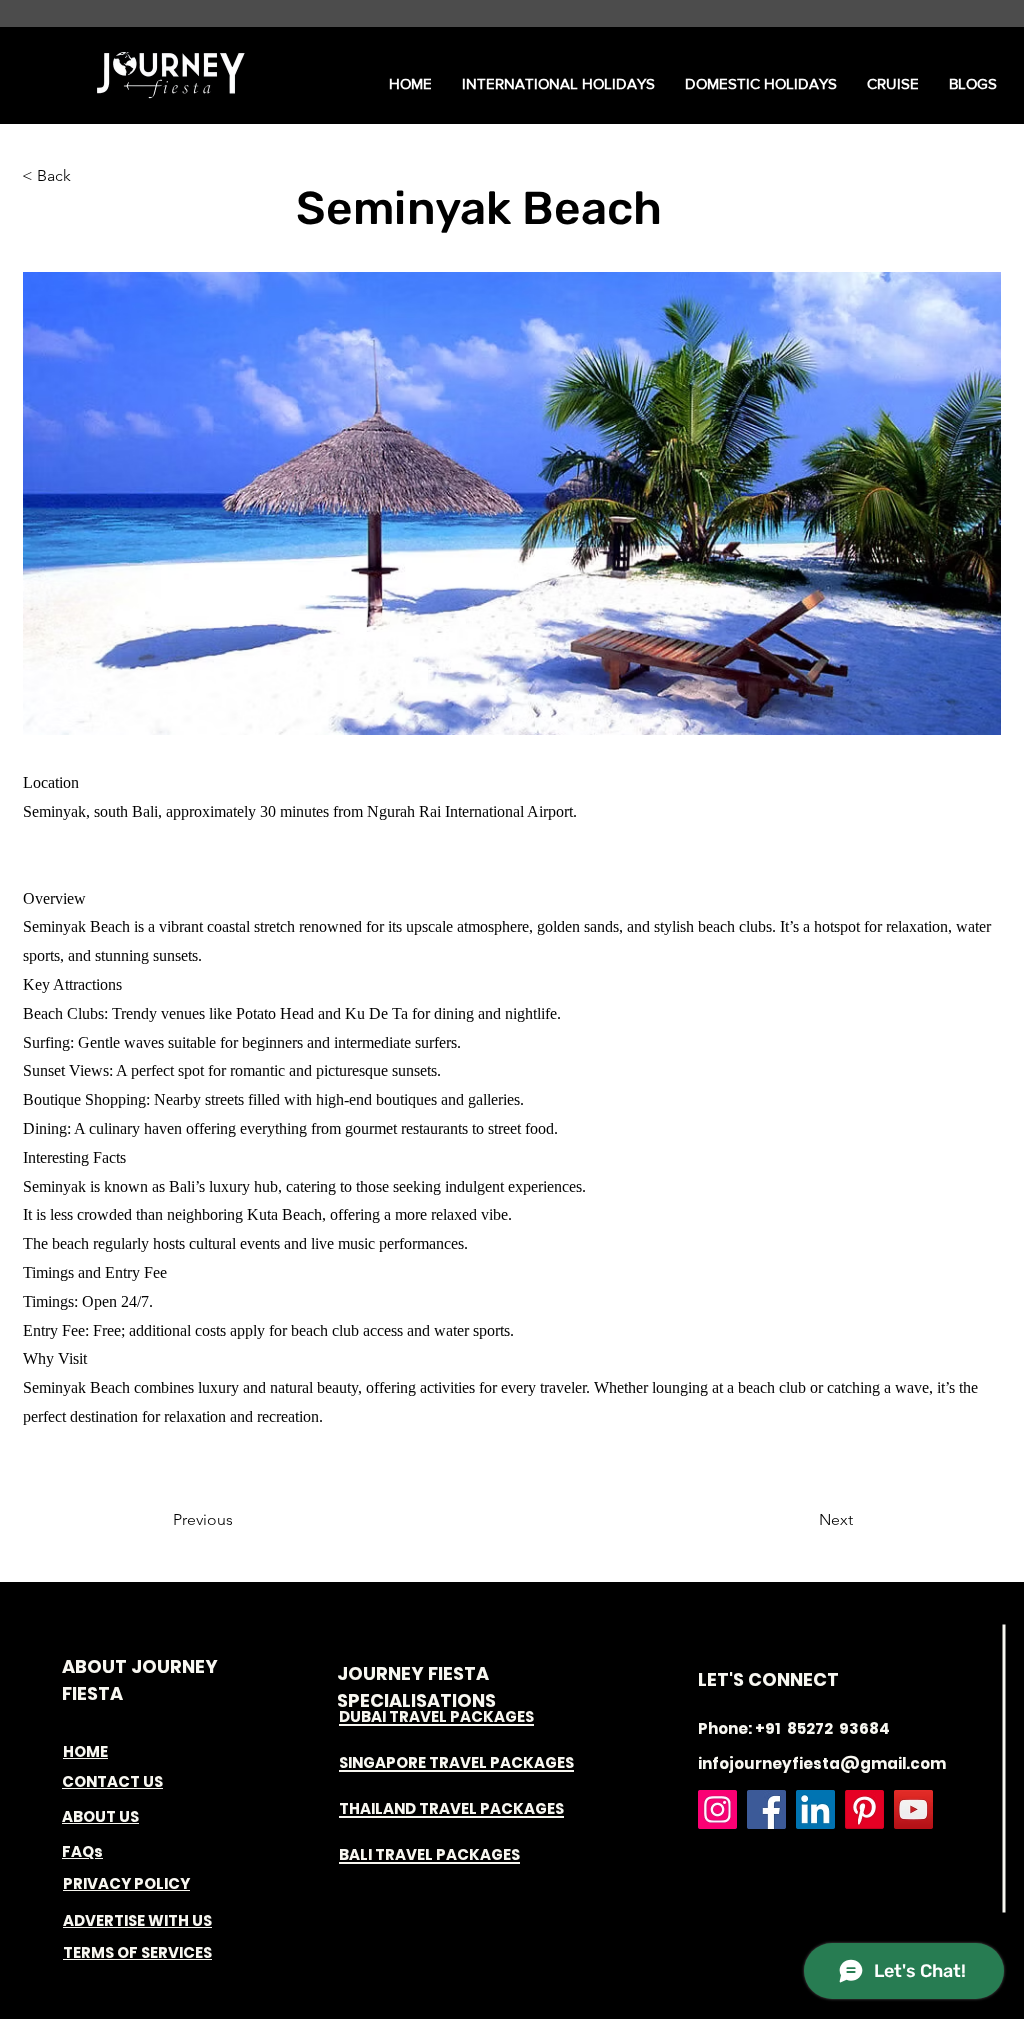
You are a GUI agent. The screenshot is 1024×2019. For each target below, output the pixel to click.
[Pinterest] (864, 1809)
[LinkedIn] (815, 1809)
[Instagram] (717, 1809)
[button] (558, 84)
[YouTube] (913, 1809)
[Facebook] (766, 1809)
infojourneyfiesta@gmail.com (822, 1763)
